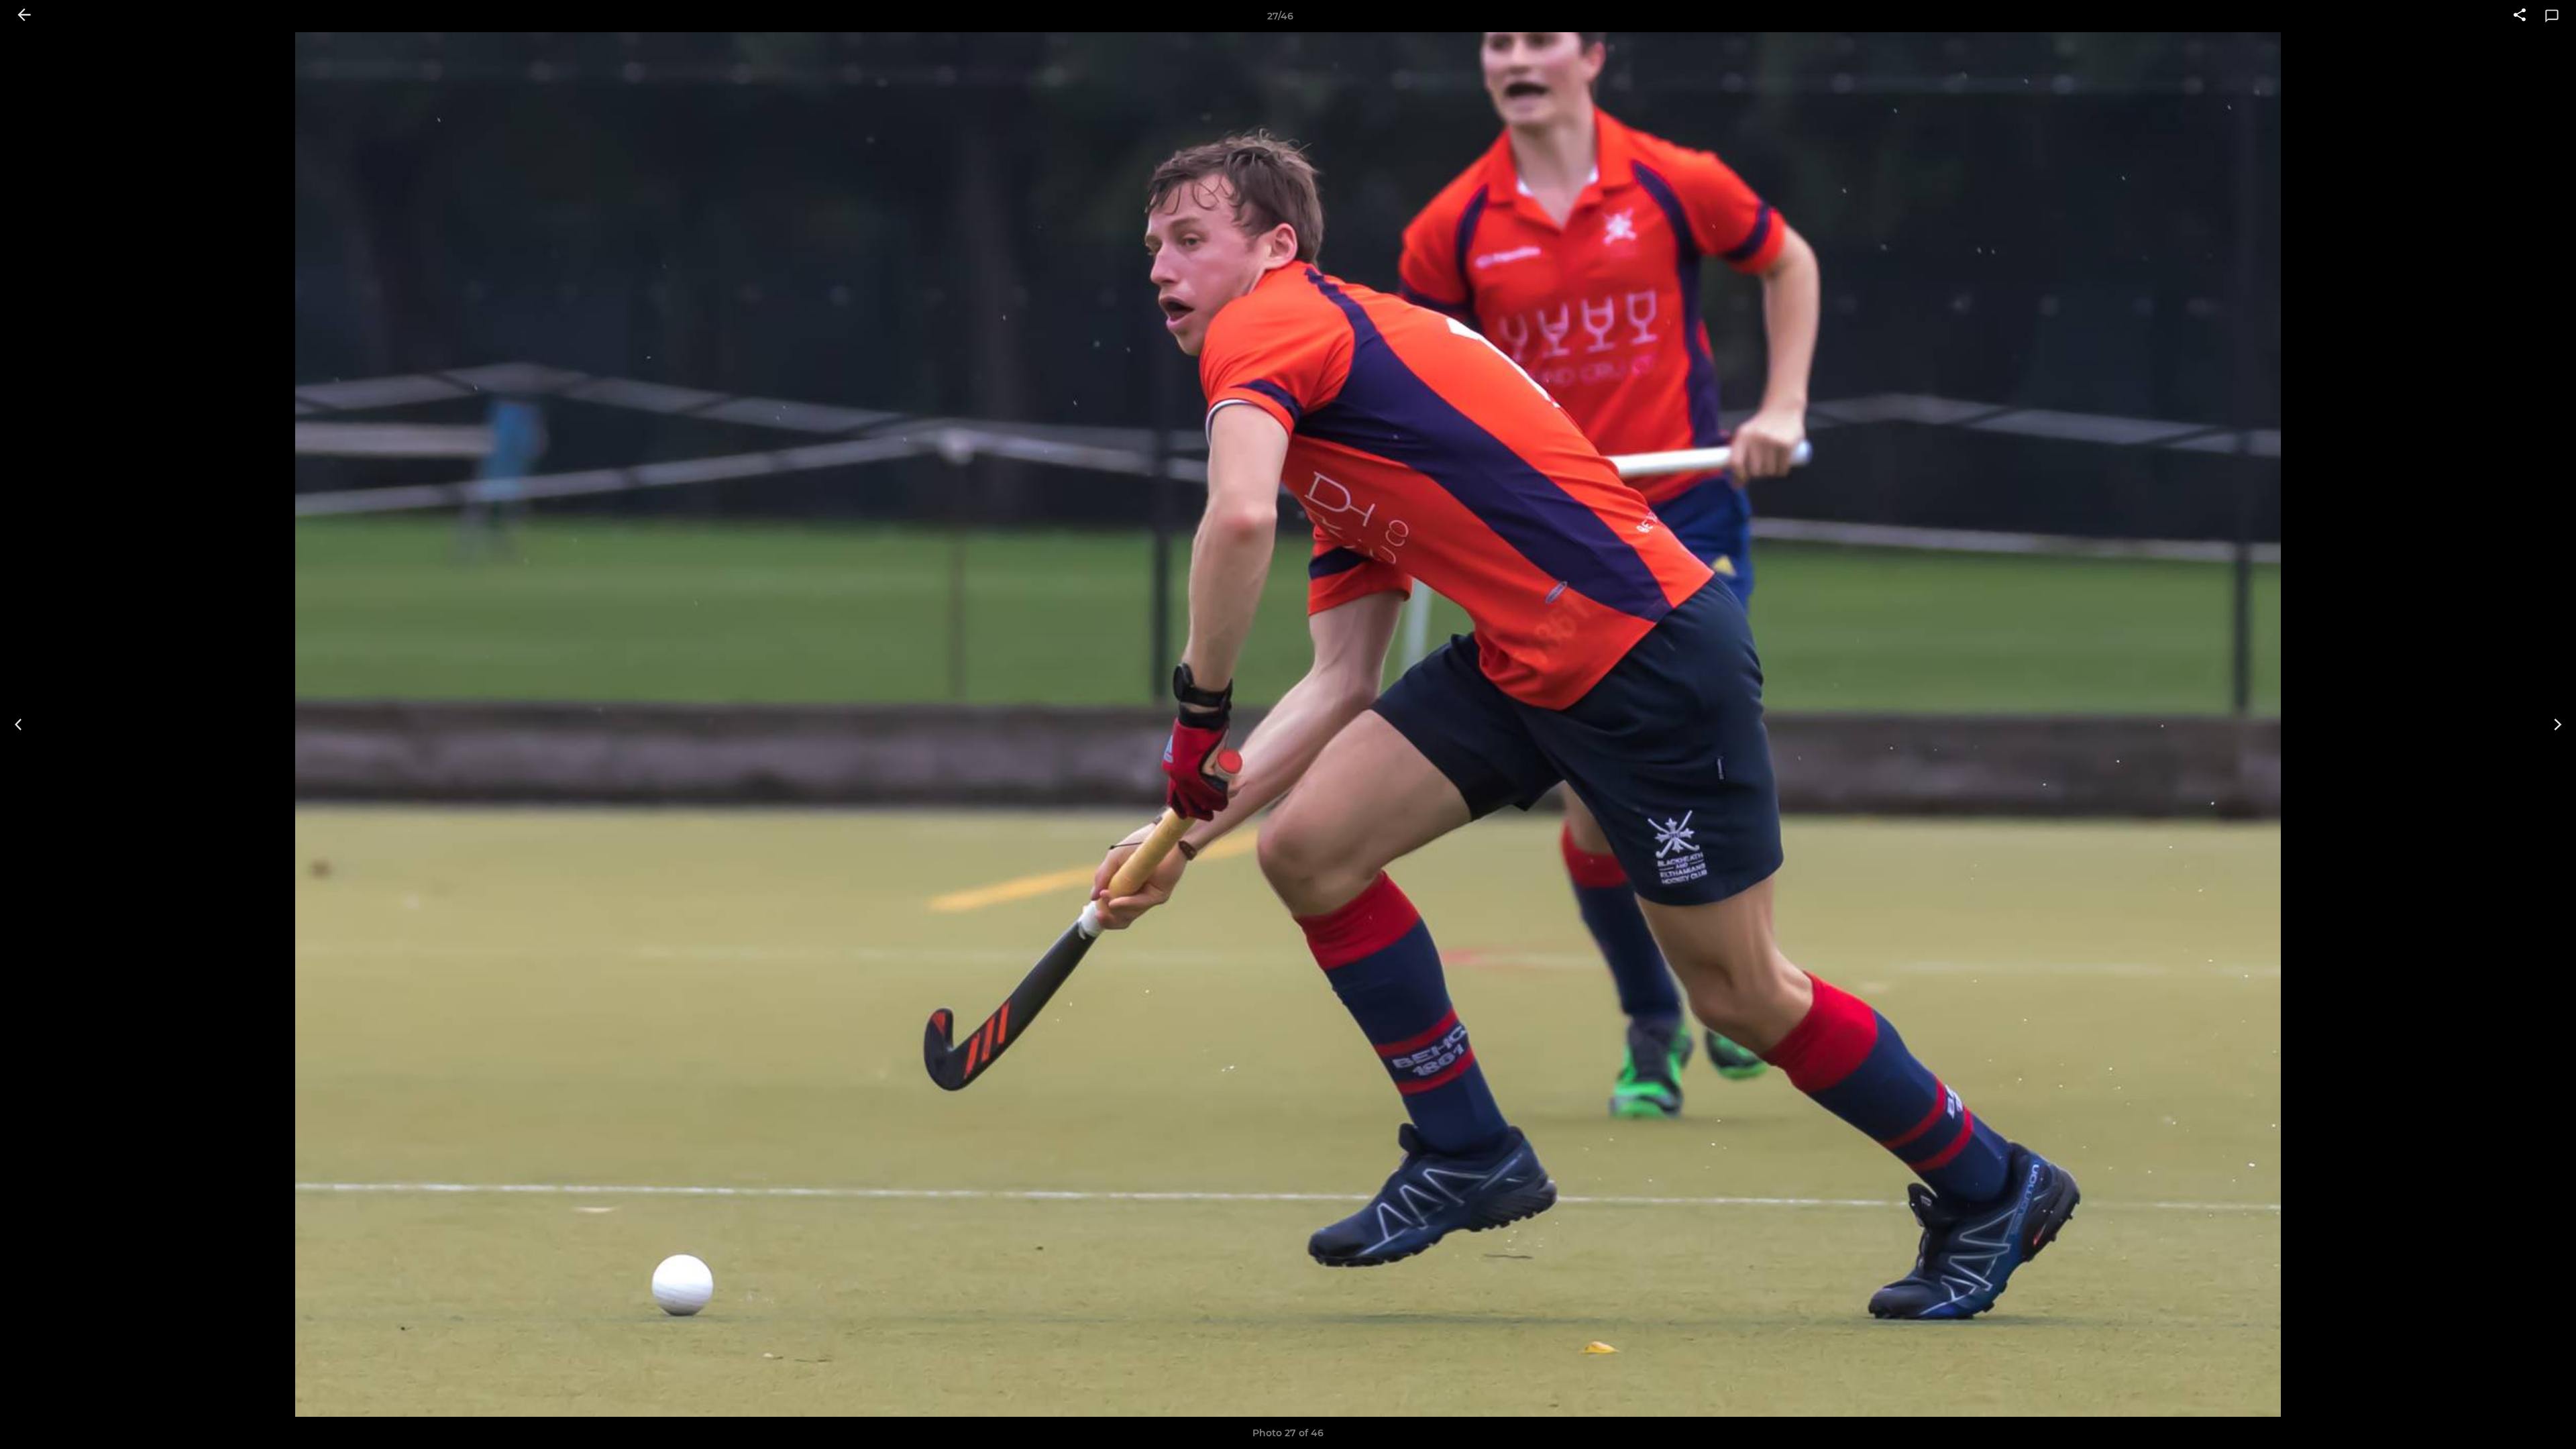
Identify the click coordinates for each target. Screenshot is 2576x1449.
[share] (2520, 16)
